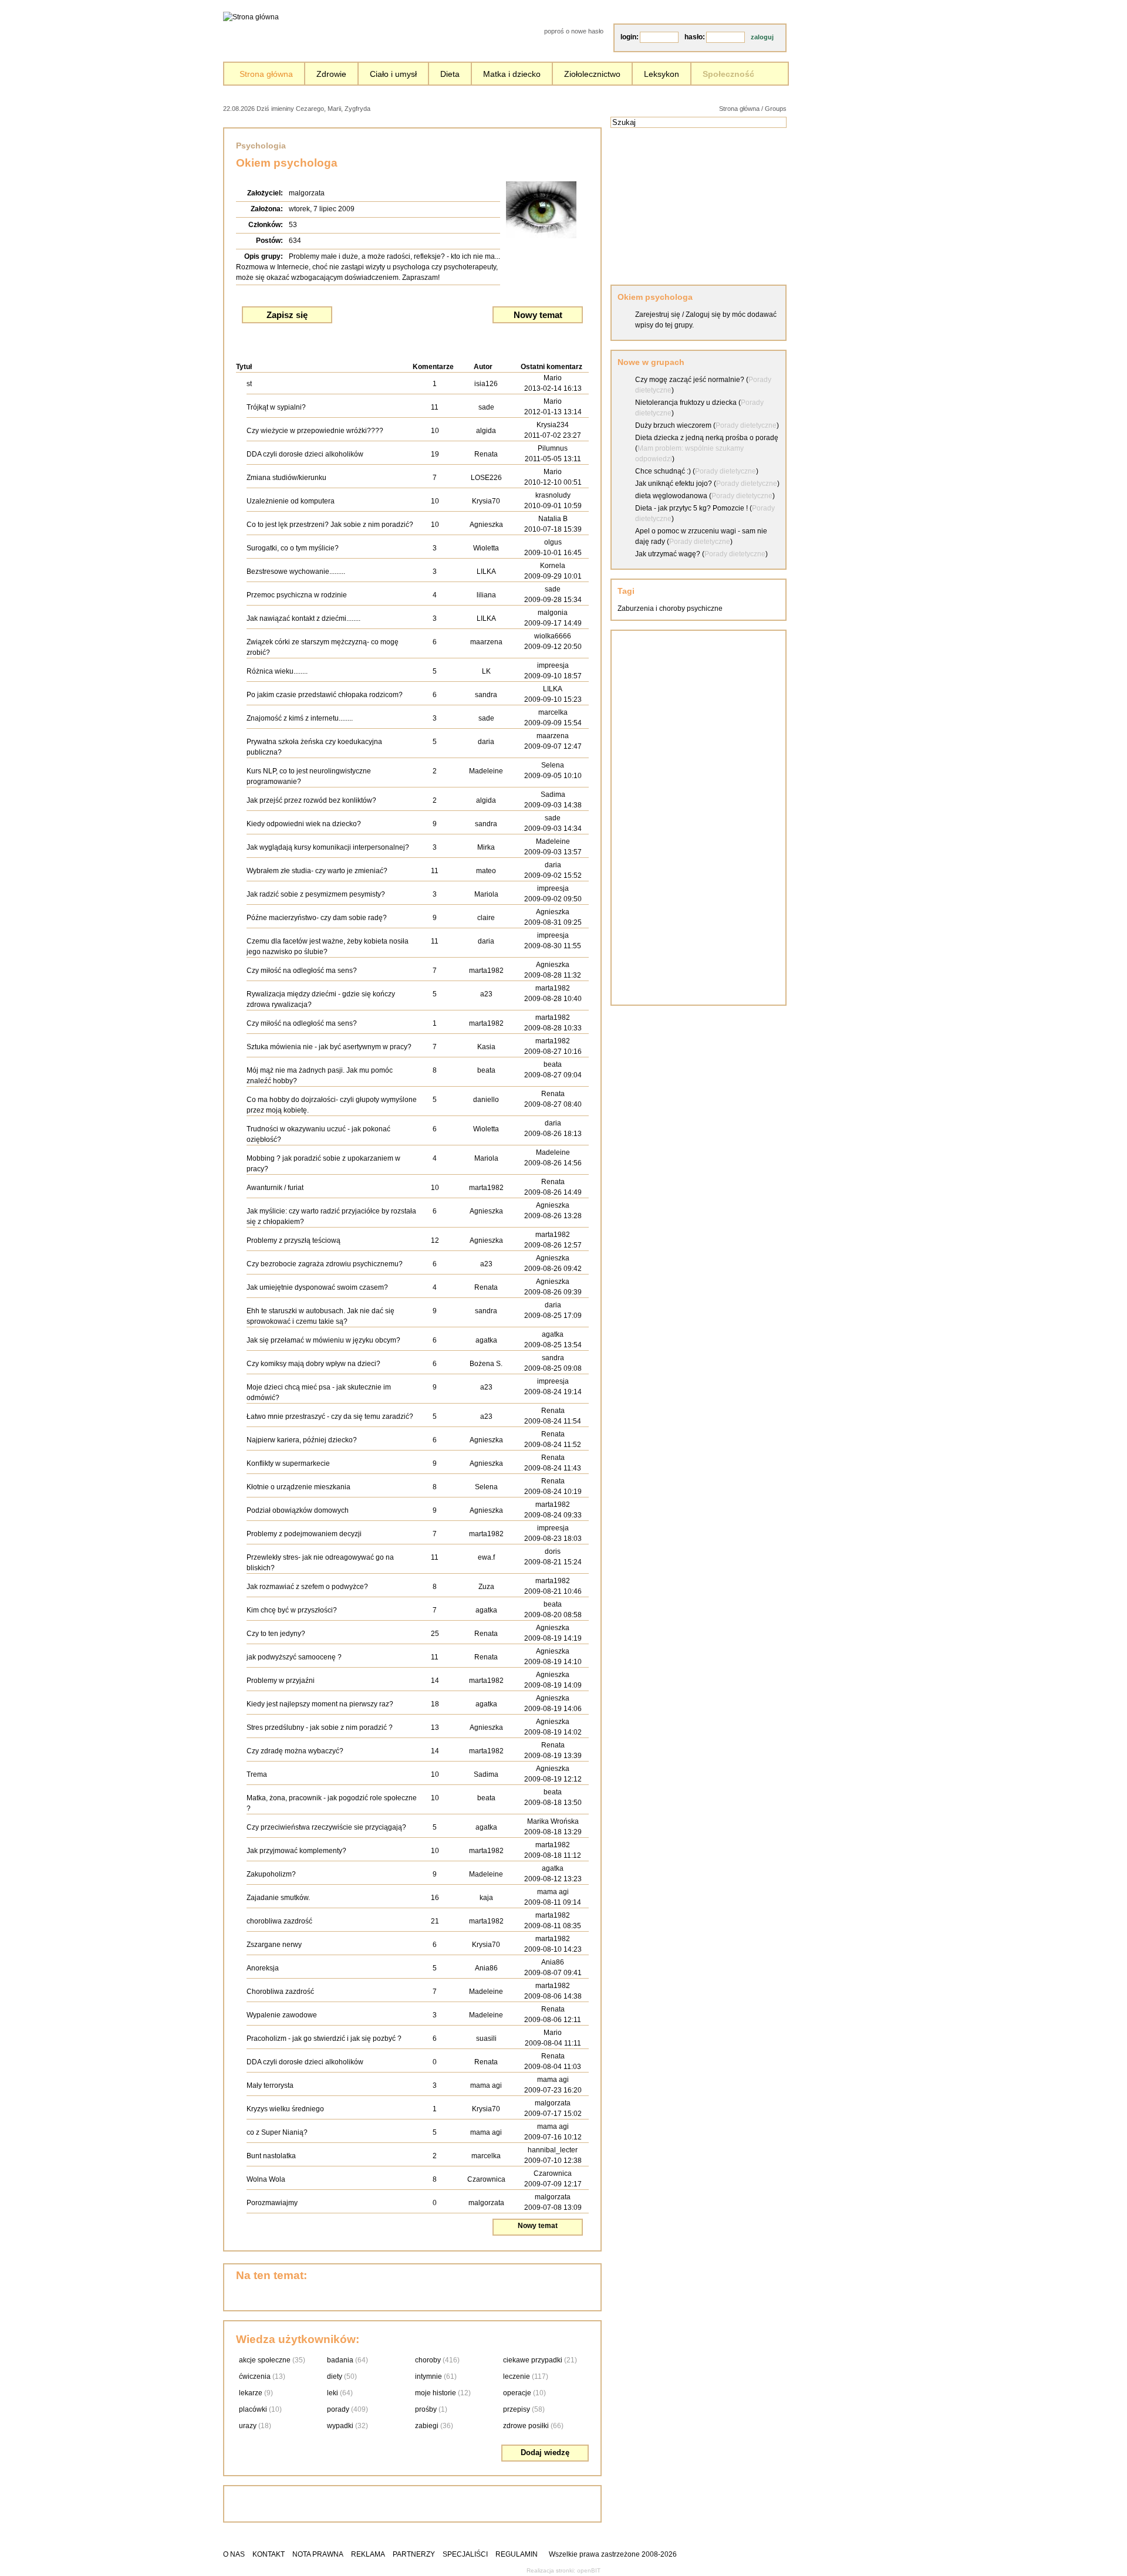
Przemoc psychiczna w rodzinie (297, 595)
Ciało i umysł (393, 74)
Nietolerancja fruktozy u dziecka (686, 403)
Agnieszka (486, 525)
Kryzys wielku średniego (285, 2109)
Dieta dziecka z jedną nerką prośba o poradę (707, 438)
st (249, 384)
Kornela (553, 566)
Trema (257, 1774)
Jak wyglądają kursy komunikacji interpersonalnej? (328, 847)
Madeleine (486, 771)
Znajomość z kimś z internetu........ (300, 718)
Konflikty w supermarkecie (288, 1463)
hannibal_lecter (553, 2150)
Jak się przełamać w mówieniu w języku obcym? (323, 1340)
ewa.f (486, 1557)
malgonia (553, 613)
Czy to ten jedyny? (276, 1634)
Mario (553, 378)
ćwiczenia (255, 2376)
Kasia (486, 1047)
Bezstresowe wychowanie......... (296, 572)
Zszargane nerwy (274, 1945)
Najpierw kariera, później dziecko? (302, 1440)
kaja (486, 1898)
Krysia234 (553, 425)
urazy (248, 2426)
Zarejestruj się (658, 315)
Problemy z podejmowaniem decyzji (304, 1534)
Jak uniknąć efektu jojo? (674, 484)
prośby (426, 2409)
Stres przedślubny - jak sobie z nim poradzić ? (320, 1728)
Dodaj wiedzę (545, 2452)
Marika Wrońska (553, 1821)
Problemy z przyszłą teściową (293, 1240)
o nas (234, 2554)
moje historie (436, 2393)
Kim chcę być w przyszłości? (292, 1610)
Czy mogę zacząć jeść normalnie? (690, 380)
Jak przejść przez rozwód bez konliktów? (311, 800)
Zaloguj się (703, 315)
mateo (486, 871)
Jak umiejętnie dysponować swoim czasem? (317, 1287)
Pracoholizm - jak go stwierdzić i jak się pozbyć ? (324, 2039)
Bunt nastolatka (271, 2156)
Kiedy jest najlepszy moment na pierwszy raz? (320, 1704)
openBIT (589, 2570)
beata (486, 1070)
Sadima (553, 795)
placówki (253, 2409)
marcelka (553, 712)
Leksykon (662, 74)
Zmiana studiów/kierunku (286, 478)
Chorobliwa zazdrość (280, 1992)
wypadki (340, 2426)
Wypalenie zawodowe (282, 2015)
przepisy (517, 2409)
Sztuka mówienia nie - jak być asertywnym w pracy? (329, 1047)
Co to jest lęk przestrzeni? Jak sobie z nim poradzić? (330, 525)
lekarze (251, 2393)
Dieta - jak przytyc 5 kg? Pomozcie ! (691, 508)
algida (486, 431)
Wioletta (486, 548)
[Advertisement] (508, 108)
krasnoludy (553, 495)
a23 (486, 994)
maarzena (486, 642)
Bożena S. (486, 1364)
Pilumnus (553, 448)
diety (335, 2376)
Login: (630, 37)
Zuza (486, 1587)
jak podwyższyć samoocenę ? (294, 1657)
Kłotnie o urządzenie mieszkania (298, 1487)
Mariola (486, 894)
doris (553, 1551)
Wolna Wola (266, 2179)
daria (486, 742)
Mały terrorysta (270, 2085)
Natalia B (553, 519)
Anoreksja (263, 1968)
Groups (776, 109)
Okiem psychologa (655, 297)
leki (333, 2393)
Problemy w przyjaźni (281, 1681)
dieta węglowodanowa (671, 496)
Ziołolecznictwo (592, 74)
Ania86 (486, 1968)
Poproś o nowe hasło (574, 31)
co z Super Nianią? (277, 2132)
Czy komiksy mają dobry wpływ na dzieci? (313, 1364)
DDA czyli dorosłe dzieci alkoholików (305, 454)
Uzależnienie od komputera (291, 501)
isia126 (486, 384)
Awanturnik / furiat (275, 1188)
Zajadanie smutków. (278, 1898)
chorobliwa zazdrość (279, 1921)
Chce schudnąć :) (663, 471)
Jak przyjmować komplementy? (296, 1851)
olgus (553, 542)
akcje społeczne (265, 2360)
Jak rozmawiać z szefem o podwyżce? (307, 1587)
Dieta (450, 74)
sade (486, 407)
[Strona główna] (251, 17)
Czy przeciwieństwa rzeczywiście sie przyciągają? (326, 1827)
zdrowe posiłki (526, 2426)
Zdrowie (331, 74)
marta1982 (486, 971)
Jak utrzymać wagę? (668, 554)
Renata (486, 454)
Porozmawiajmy (272, 2203)
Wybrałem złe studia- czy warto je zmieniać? (317, 871)
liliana (486, 595)
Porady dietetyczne (746, 425)
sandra (486, 695)
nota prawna (318, 2554)
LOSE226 (486, 478)
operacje (517, 2393)
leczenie (517, 2376)
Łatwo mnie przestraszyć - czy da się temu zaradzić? (330, 1417)
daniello (486, 1100)
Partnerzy (414, 2554)
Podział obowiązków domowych (298, 1510)
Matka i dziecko (512, 74)
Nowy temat (538, 315)
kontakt (269, 2554)
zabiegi (427, 2426)
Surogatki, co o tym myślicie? (293, 548)
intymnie (428, 2376)
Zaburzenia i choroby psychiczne (670, 608)
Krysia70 (486, 501)
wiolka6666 (553, 636)
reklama (368, 2554)
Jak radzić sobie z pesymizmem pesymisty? (316, 894)
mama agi (553, 1892)
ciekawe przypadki (533, 2360)
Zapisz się (287, 315)
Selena (553, 765)
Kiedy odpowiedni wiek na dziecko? (304, 824)
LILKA (486, 572)
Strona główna (266, 74)
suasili (486, 2039)
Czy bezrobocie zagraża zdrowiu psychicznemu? (325, 1264)
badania (340, 2360)
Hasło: (695, 37)
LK (486, 671)
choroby (428, 2360)
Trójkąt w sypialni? (276, 407)
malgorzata (307, 193)
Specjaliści (465, 2554)
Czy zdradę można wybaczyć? (295, 1751)
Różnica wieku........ (277, 671)
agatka (486, 1340)
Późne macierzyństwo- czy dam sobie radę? (317, 918)
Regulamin (517, 2554)
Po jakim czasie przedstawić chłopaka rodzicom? (325, 695)
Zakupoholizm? (271, 1874)
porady (338, 2409)
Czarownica (486, 2179)
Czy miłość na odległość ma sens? (302, 971)
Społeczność (728, 74)
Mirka (486, 847)
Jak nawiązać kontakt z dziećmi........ (303, 618)
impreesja (553, 665)
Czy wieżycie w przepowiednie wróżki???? (315, 431)
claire (486, 918)
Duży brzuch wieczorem (673, 425)
